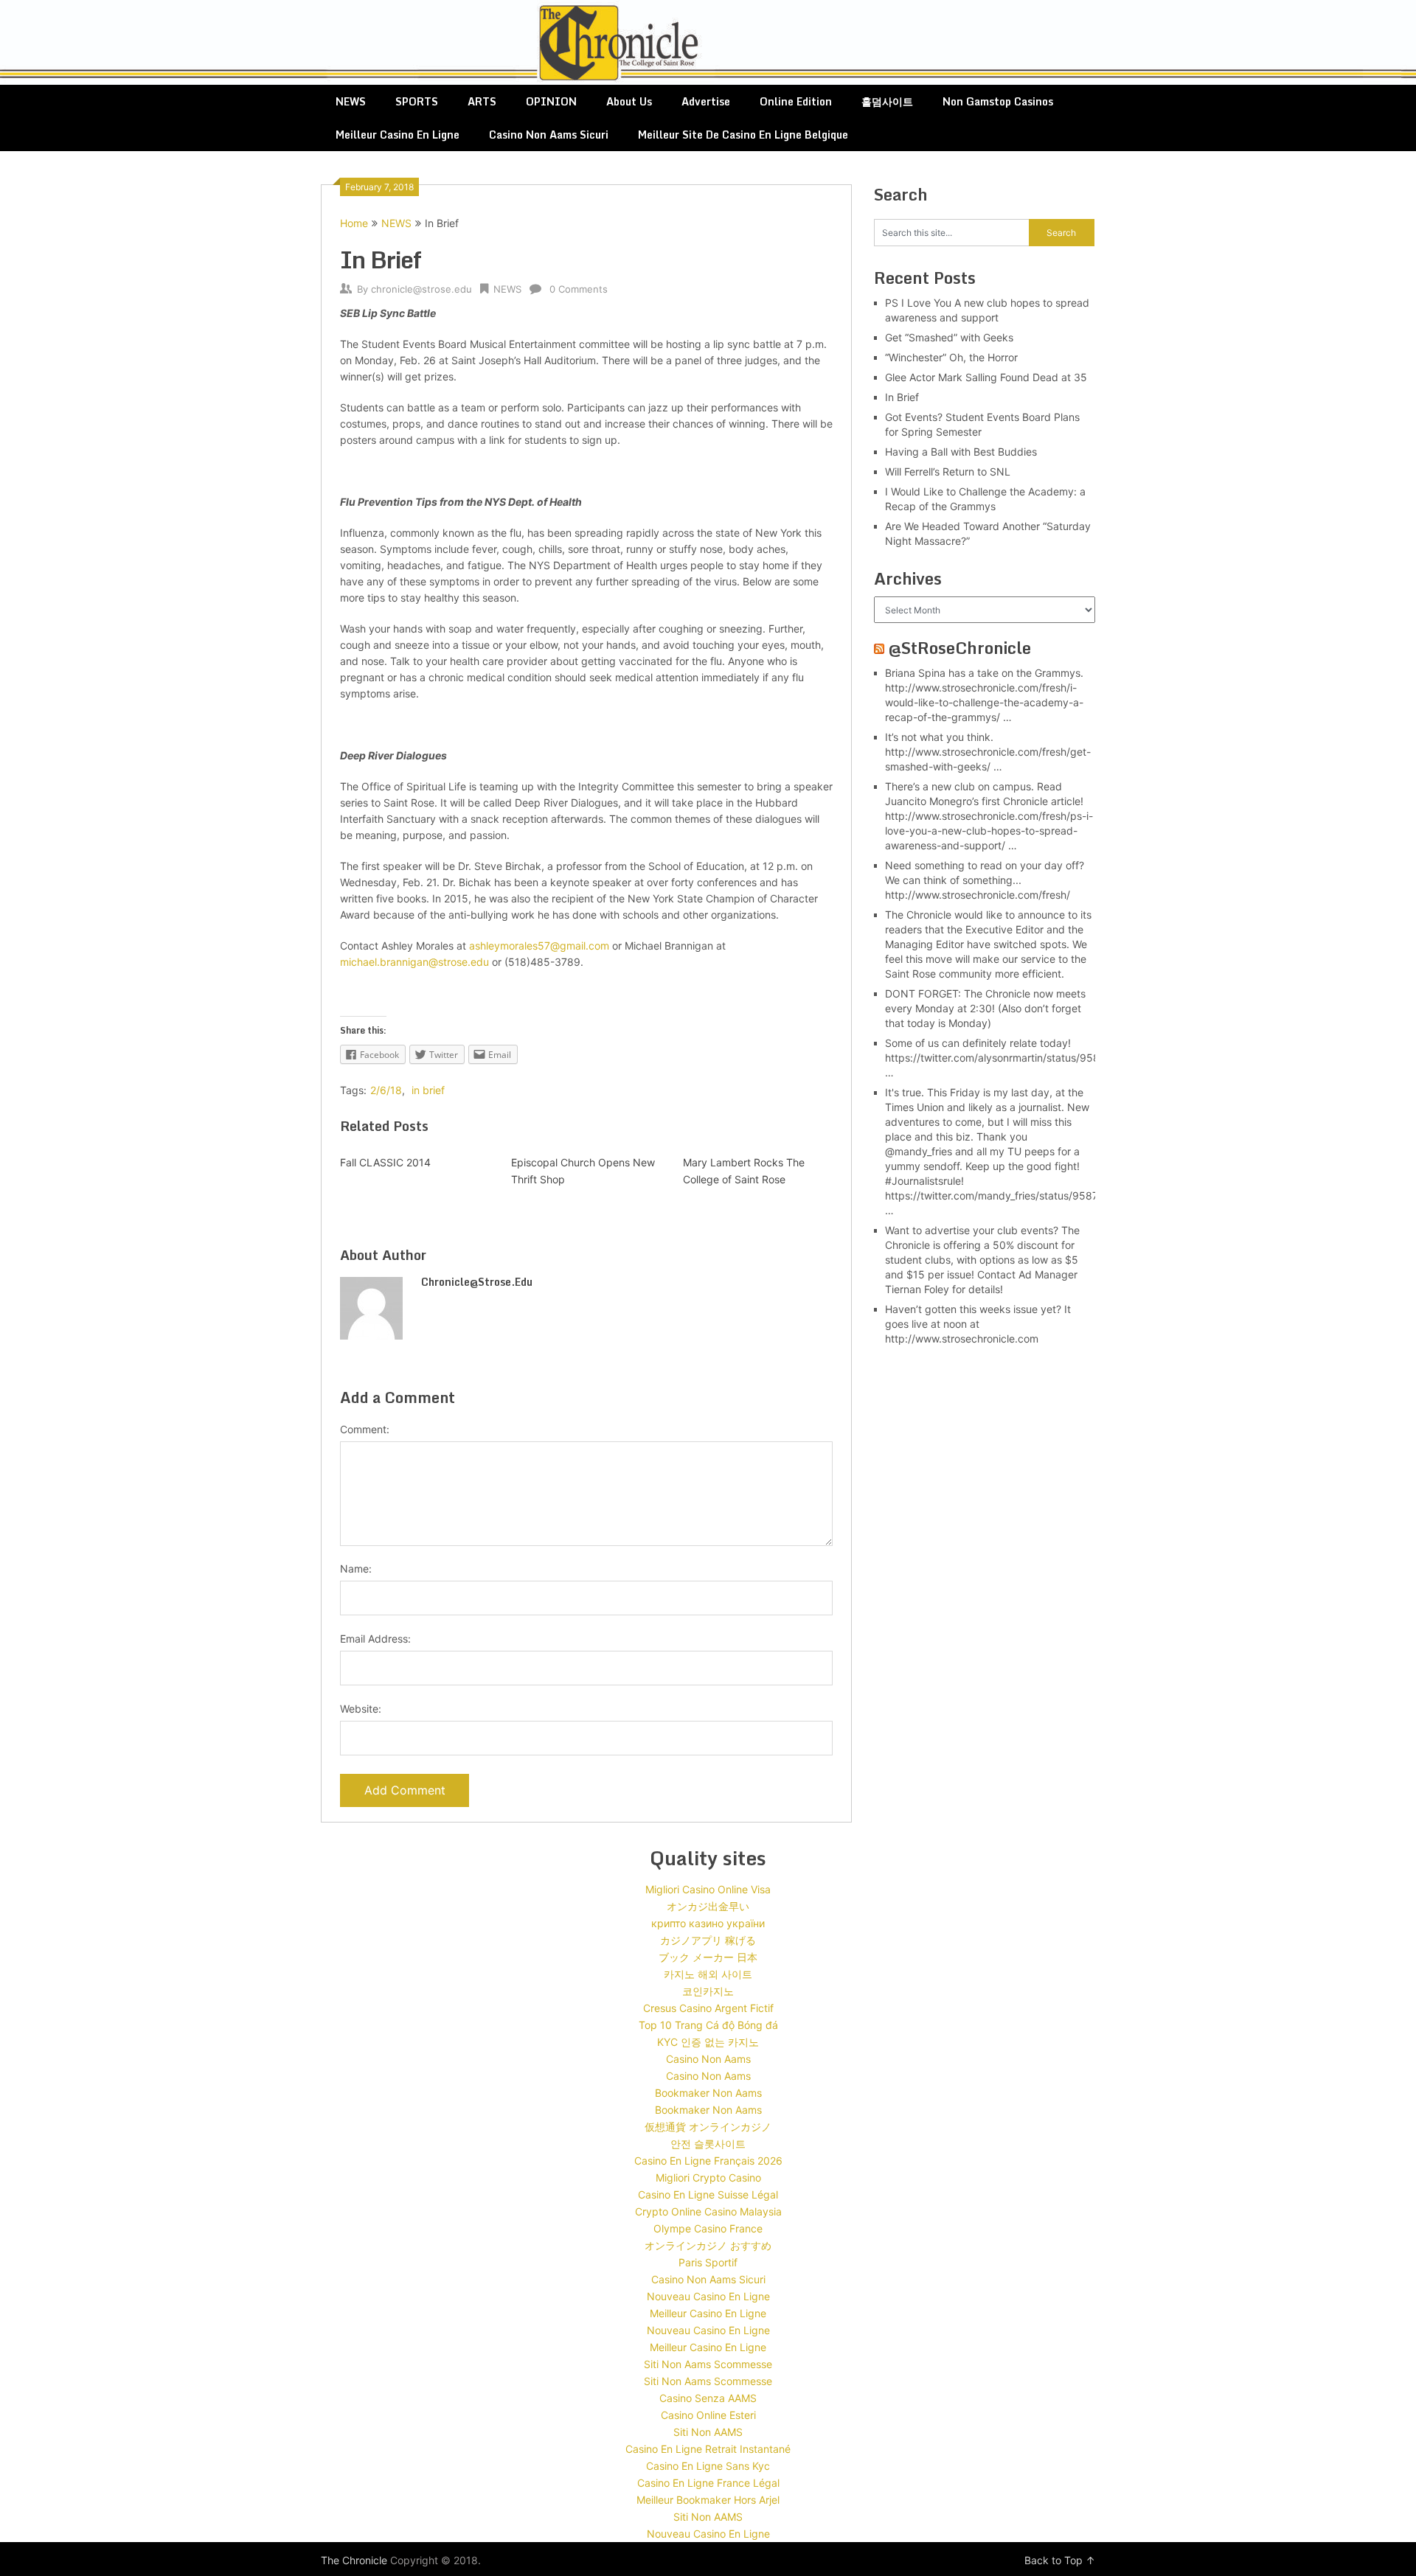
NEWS (351, 101)
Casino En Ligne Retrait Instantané (708, 2449)
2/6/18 (386, 1090)
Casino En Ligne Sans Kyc (708, 2466)
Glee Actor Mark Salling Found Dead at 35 (986, 377)
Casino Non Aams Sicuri (549, 135)
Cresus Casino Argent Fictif (708, 2008)
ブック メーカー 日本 (708, 1957)
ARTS (482, 101)
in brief (428, 1090)
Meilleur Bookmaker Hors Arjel (708, 2500)
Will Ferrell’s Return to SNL (948, 471)
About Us (629, 101)
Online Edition (796, 101)
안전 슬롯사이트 (708, 2144)
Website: (361, 1709)
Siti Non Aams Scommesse (708, 2364)
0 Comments (579, 289)
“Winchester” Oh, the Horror (951, 357)
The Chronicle (354, 2560)
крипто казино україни (708, 1923)
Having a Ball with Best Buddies (961, 452)
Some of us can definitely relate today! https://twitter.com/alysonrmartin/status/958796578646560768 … (1041, 1058)
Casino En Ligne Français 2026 (708, 2161)
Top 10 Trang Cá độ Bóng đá (708, 2025)
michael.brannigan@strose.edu (414, 962)
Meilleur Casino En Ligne (398, 135)
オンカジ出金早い (708, 1906)
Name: (356, 1569)
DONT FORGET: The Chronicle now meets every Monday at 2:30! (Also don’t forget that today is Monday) (985, 1008)
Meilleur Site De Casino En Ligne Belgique (743, 135)
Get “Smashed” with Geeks (949, 337)
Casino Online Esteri (708, 2415)
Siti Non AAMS (708, 2432)
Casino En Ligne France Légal (708, 2483)
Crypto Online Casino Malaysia (708, 2211)
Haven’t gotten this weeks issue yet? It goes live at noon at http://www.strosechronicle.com (978, 1324)
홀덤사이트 (887, 101)
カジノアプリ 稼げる (708, 1940)
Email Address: (375, 1639)
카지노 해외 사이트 (708, 1974)
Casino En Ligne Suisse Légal (708, 2194)
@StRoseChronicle (960, 648)
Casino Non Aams (708, 2059)
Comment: (365, 1429)
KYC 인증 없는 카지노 (708, 2042)
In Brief (902, 397)
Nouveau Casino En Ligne (708, 2296)
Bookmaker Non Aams (708, 2093)
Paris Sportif (708, 2262)
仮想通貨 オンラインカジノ (708, 2127)
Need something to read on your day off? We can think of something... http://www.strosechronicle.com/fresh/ (985, 880)
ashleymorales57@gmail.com (539, 946)
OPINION (551, 101)
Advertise (706, 101)
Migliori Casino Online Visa (708, 1889)
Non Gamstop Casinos (998, 101)
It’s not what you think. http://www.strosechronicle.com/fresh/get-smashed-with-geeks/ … (988, 752)
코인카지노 (708, 1991)
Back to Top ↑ (1060, 2560)
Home (354, 223)
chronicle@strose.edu (421, 289)
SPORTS (417, 101)
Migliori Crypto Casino (708, 2178)
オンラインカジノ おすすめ (708, 2245)
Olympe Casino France (708, 2228)
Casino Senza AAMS (708, 2398)
